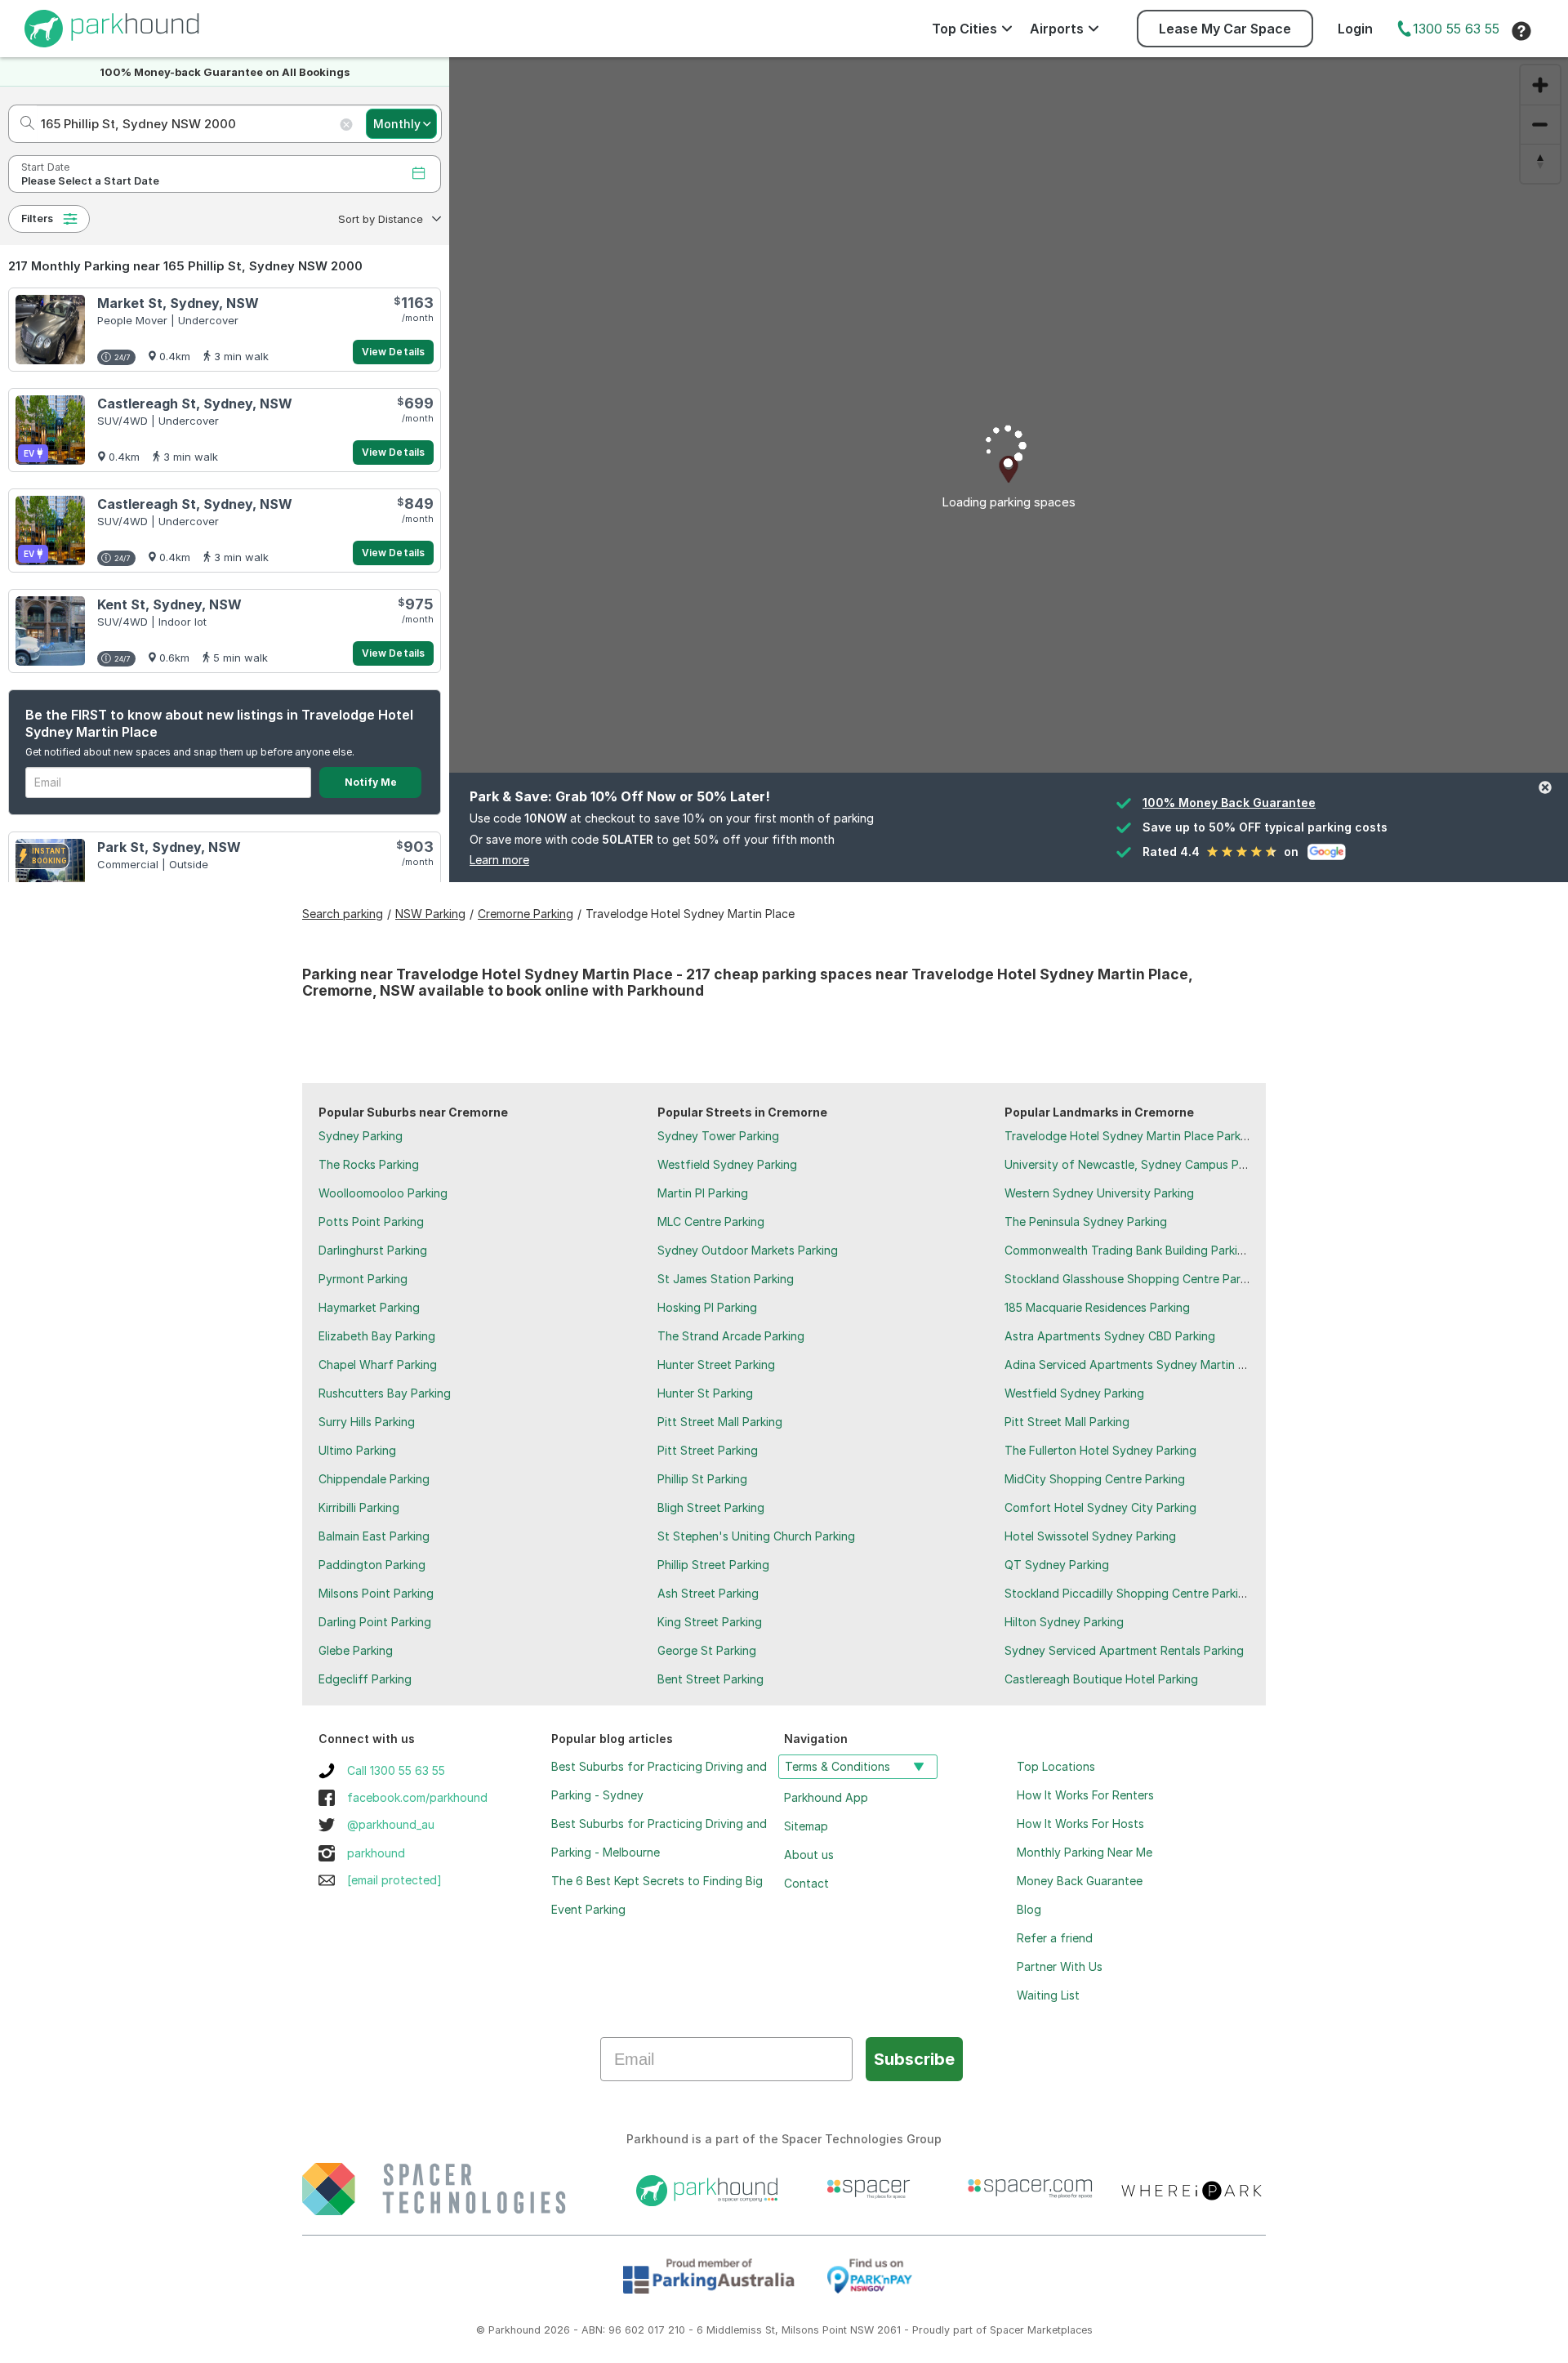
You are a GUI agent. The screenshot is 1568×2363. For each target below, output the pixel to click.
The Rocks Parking (369, 1164)
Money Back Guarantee (1080, 1881)
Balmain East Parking (374, 1536)
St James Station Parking (726, 1279)
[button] (388, 219)
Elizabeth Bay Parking (377, 1336)
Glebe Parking (356, 1650)
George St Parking (707, 1650)
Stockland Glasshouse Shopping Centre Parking (1134, 1279)
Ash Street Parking (708, 1593)
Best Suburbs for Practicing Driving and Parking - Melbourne (659, 1838)
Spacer (1007, 2330)
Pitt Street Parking (708, 1450)
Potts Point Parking (371, 1222)
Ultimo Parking (357, 1450)
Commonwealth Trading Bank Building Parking (1128, 1250)
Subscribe (914, 2059)
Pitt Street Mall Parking (720, 1422)
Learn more (499, 860)
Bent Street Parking (710, 1679)
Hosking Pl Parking (707, 1307)
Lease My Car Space (1225, 29)
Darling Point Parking (375, 1622)
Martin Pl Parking (703, 1193)
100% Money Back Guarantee (1229, 803)
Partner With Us (1060, 1966)
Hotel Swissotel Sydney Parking (1090, 1536)
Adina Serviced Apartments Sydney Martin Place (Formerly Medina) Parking (1208, 1364)
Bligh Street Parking (711, 1507)
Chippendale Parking (374, 1479)
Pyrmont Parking (363, 1279)
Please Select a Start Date (90, 181)
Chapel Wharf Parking (378, 1364)
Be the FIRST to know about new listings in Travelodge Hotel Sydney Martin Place (219, 723)
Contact (806, 1883)
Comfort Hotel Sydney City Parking (1100, 1507)
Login (1355, 29)
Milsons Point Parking (376, 1593)
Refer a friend (1055, 1938)
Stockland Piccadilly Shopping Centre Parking (1128, 1593)
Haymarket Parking (369, 1307)
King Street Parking (710, 1622)
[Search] (22, 124)
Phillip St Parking (702, 1479)
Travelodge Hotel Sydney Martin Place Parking (1131, 1136)
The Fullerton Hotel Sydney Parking (1100, 1450)
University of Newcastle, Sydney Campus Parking (1138, 1164)
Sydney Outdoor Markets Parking (748, 1250)
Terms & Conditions (837, 1766)
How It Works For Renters (1085, 1795)
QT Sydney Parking (1057, 1565)
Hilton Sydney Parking (1064, 1622)
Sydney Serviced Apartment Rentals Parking (1124, 1650)
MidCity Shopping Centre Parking (1095, 1479)
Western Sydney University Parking (1099, 1193)
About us (809, 1855)
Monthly (397, 124)
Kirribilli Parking (359, 1507)
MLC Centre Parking (711, 1222)
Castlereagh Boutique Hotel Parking (1101, 1679)
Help (1521, 31)
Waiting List (1048, 1995)
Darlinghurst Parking (373, 1250)
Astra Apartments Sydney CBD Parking (1110, 1336)
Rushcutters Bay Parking (385, 1393)
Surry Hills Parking (367, 1422)
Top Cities (964, 29)
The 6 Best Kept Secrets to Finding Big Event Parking (657, 1895)
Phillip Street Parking (713, 1565)
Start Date (45, 167)
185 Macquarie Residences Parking (1097, 1307)
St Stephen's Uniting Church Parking (756, 1536)
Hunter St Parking (705, 1393)
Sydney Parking (361, 1136)
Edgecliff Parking (365, 1679)
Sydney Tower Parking (718, 1136)
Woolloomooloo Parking (383, 1193)
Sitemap (806, 1826)
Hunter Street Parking (716, 1364)
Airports (1057, 29)
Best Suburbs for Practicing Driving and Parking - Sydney (659, 1781)
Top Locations (1056, 1766)
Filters (37, 218)
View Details (393, 352)
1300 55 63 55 (1456, 29)
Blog (1029, 1909)
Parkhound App (826, 1797)
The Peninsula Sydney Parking (1086, 1222)
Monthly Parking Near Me (1085, 1852)
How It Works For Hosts (1080, 1824)
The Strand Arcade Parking (731, 1336)
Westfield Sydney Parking (727, 1164)
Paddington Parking (372, 1565)
